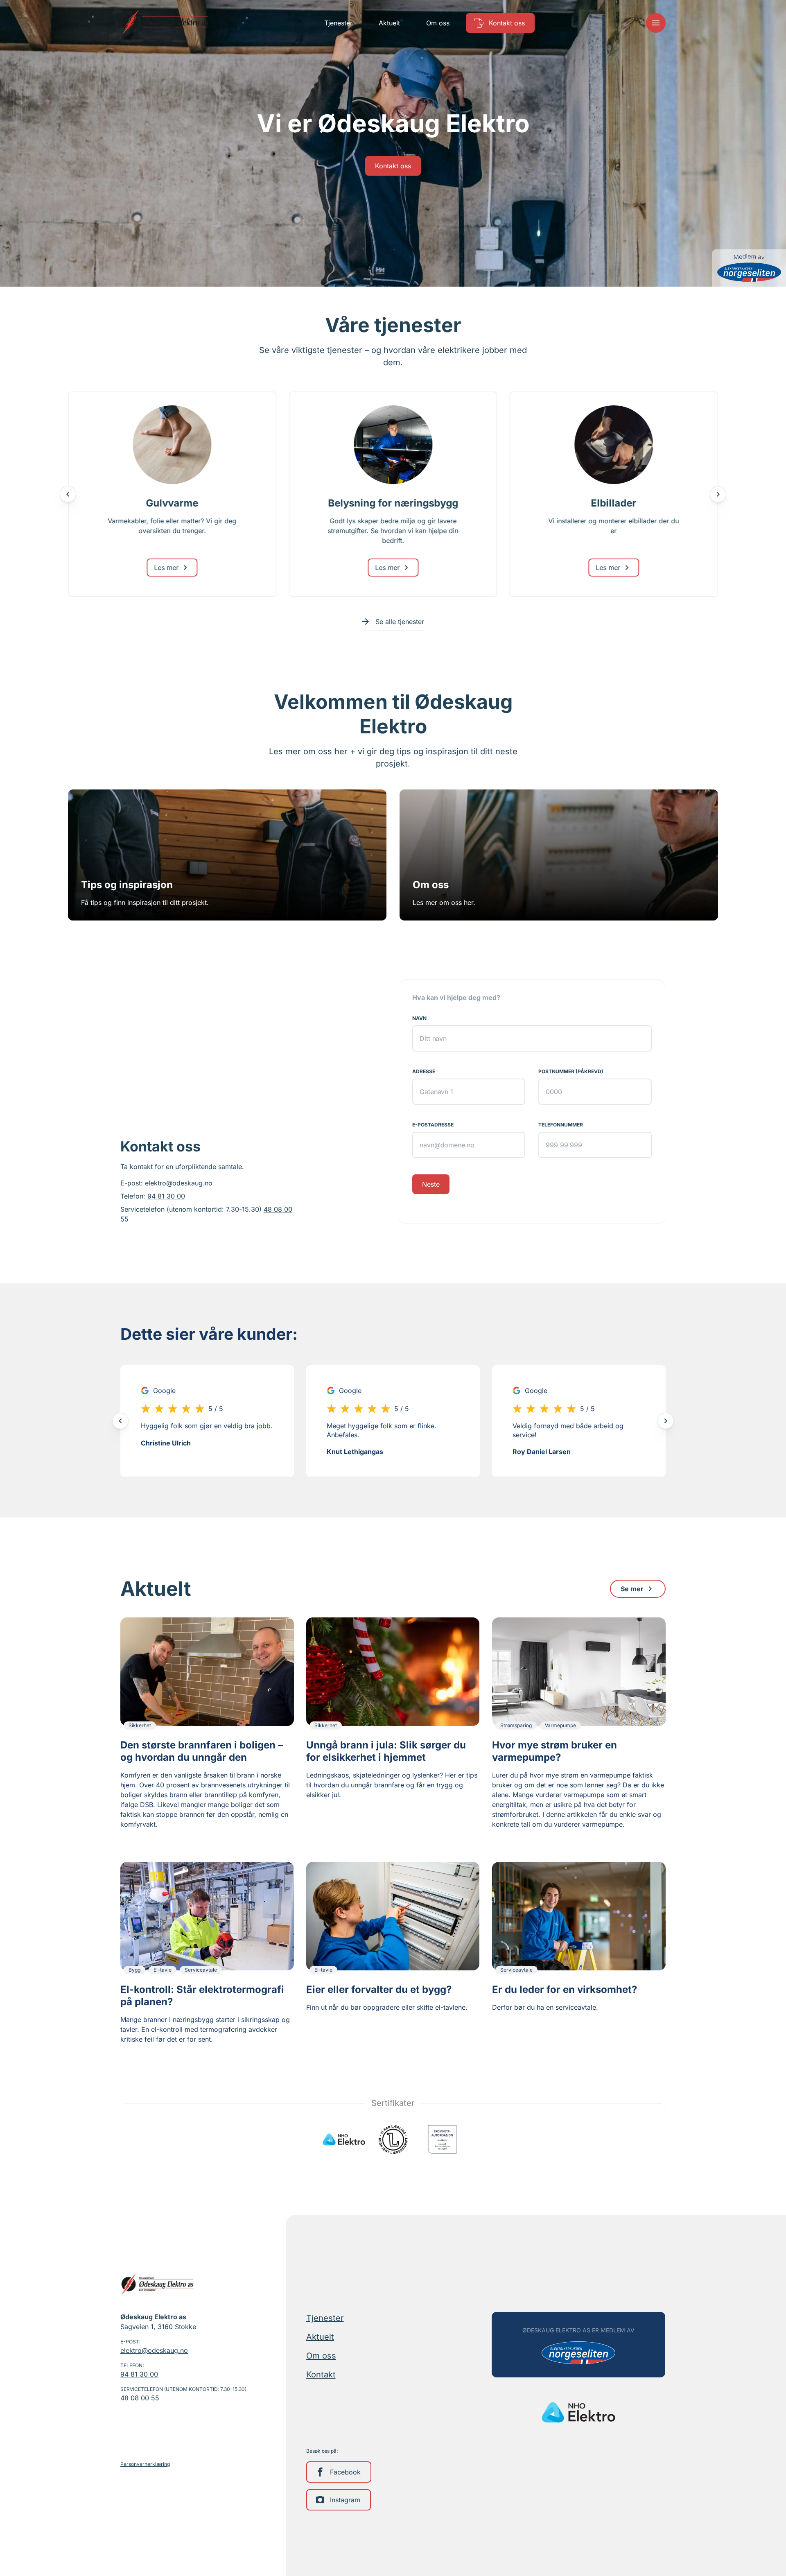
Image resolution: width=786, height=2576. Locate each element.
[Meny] (656, 23)
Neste (431, 1184)
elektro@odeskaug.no (179, 1183)
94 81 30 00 (166, 1196)
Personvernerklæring (145, 2464)
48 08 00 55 (140, 2398)
